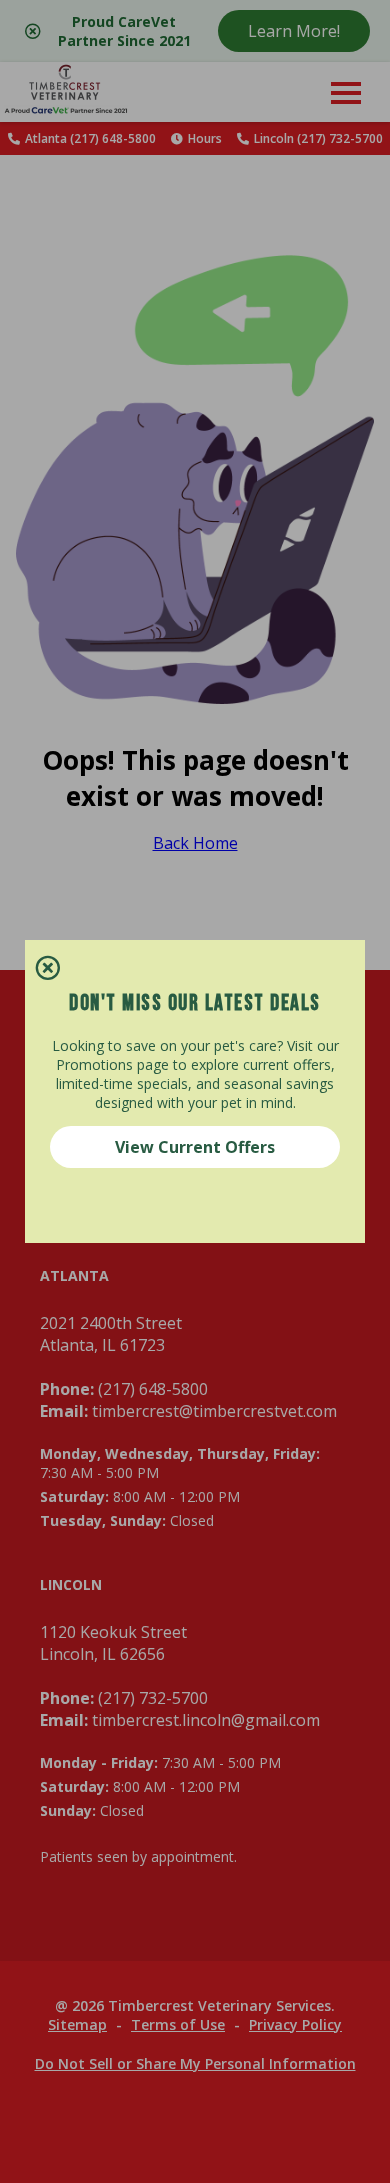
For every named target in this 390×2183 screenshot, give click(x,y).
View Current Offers (195, 1147)
